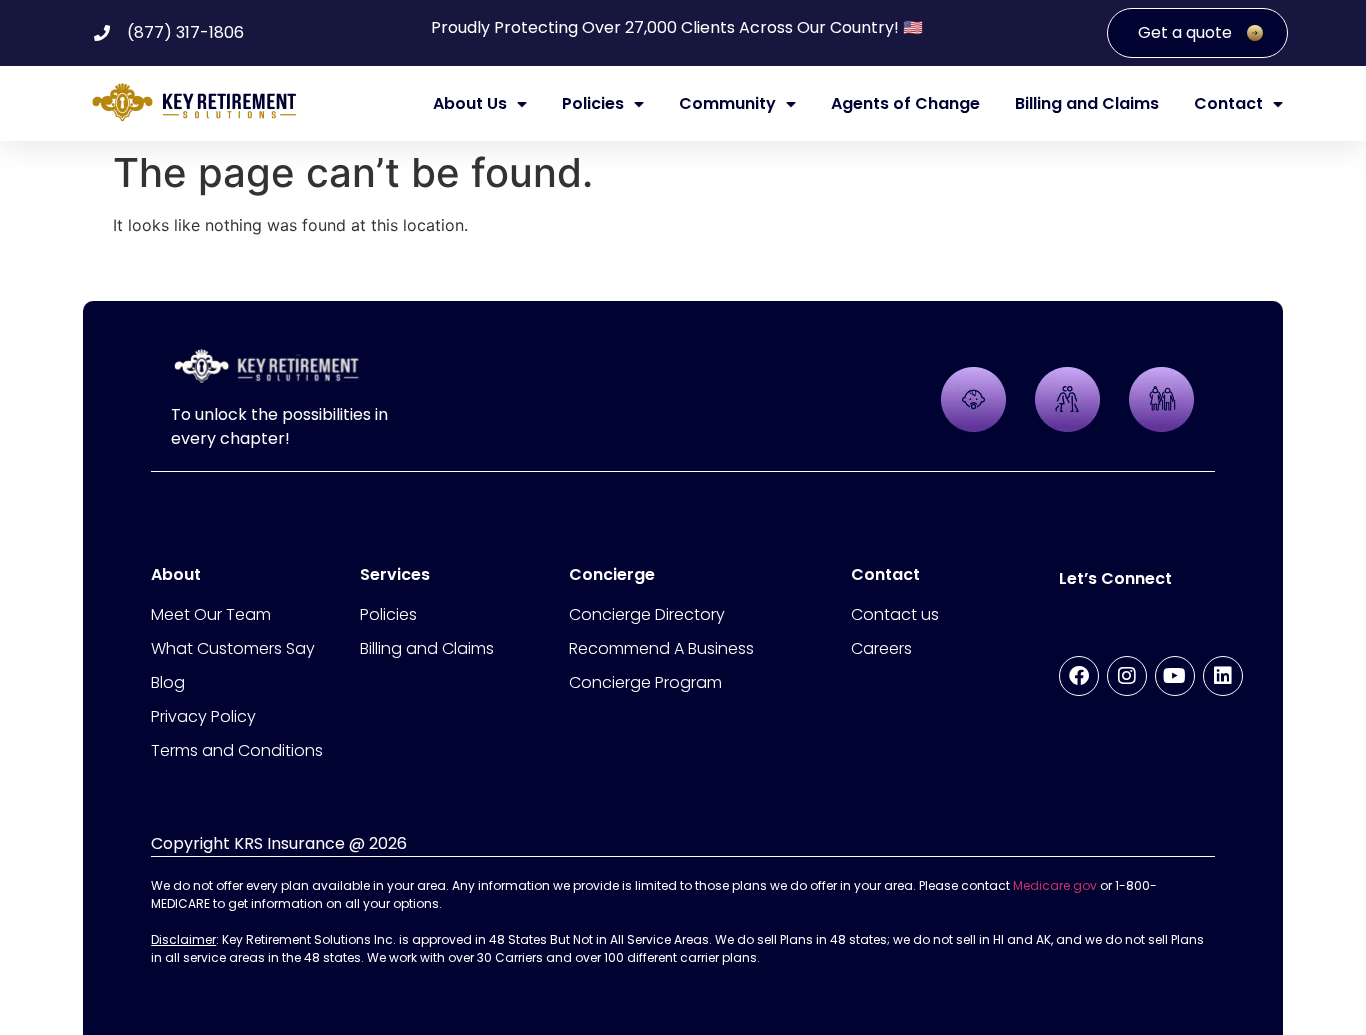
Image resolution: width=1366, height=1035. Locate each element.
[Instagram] (1127, 676)
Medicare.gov (1055, 885)
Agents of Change (905, 104)
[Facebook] (1079, 676)
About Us (470, 104)
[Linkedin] (1223, 676)
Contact (1228, 104)
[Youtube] (1175, 676)
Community (727, 104)
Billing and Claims (1087, 104)
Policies (593, 104)
